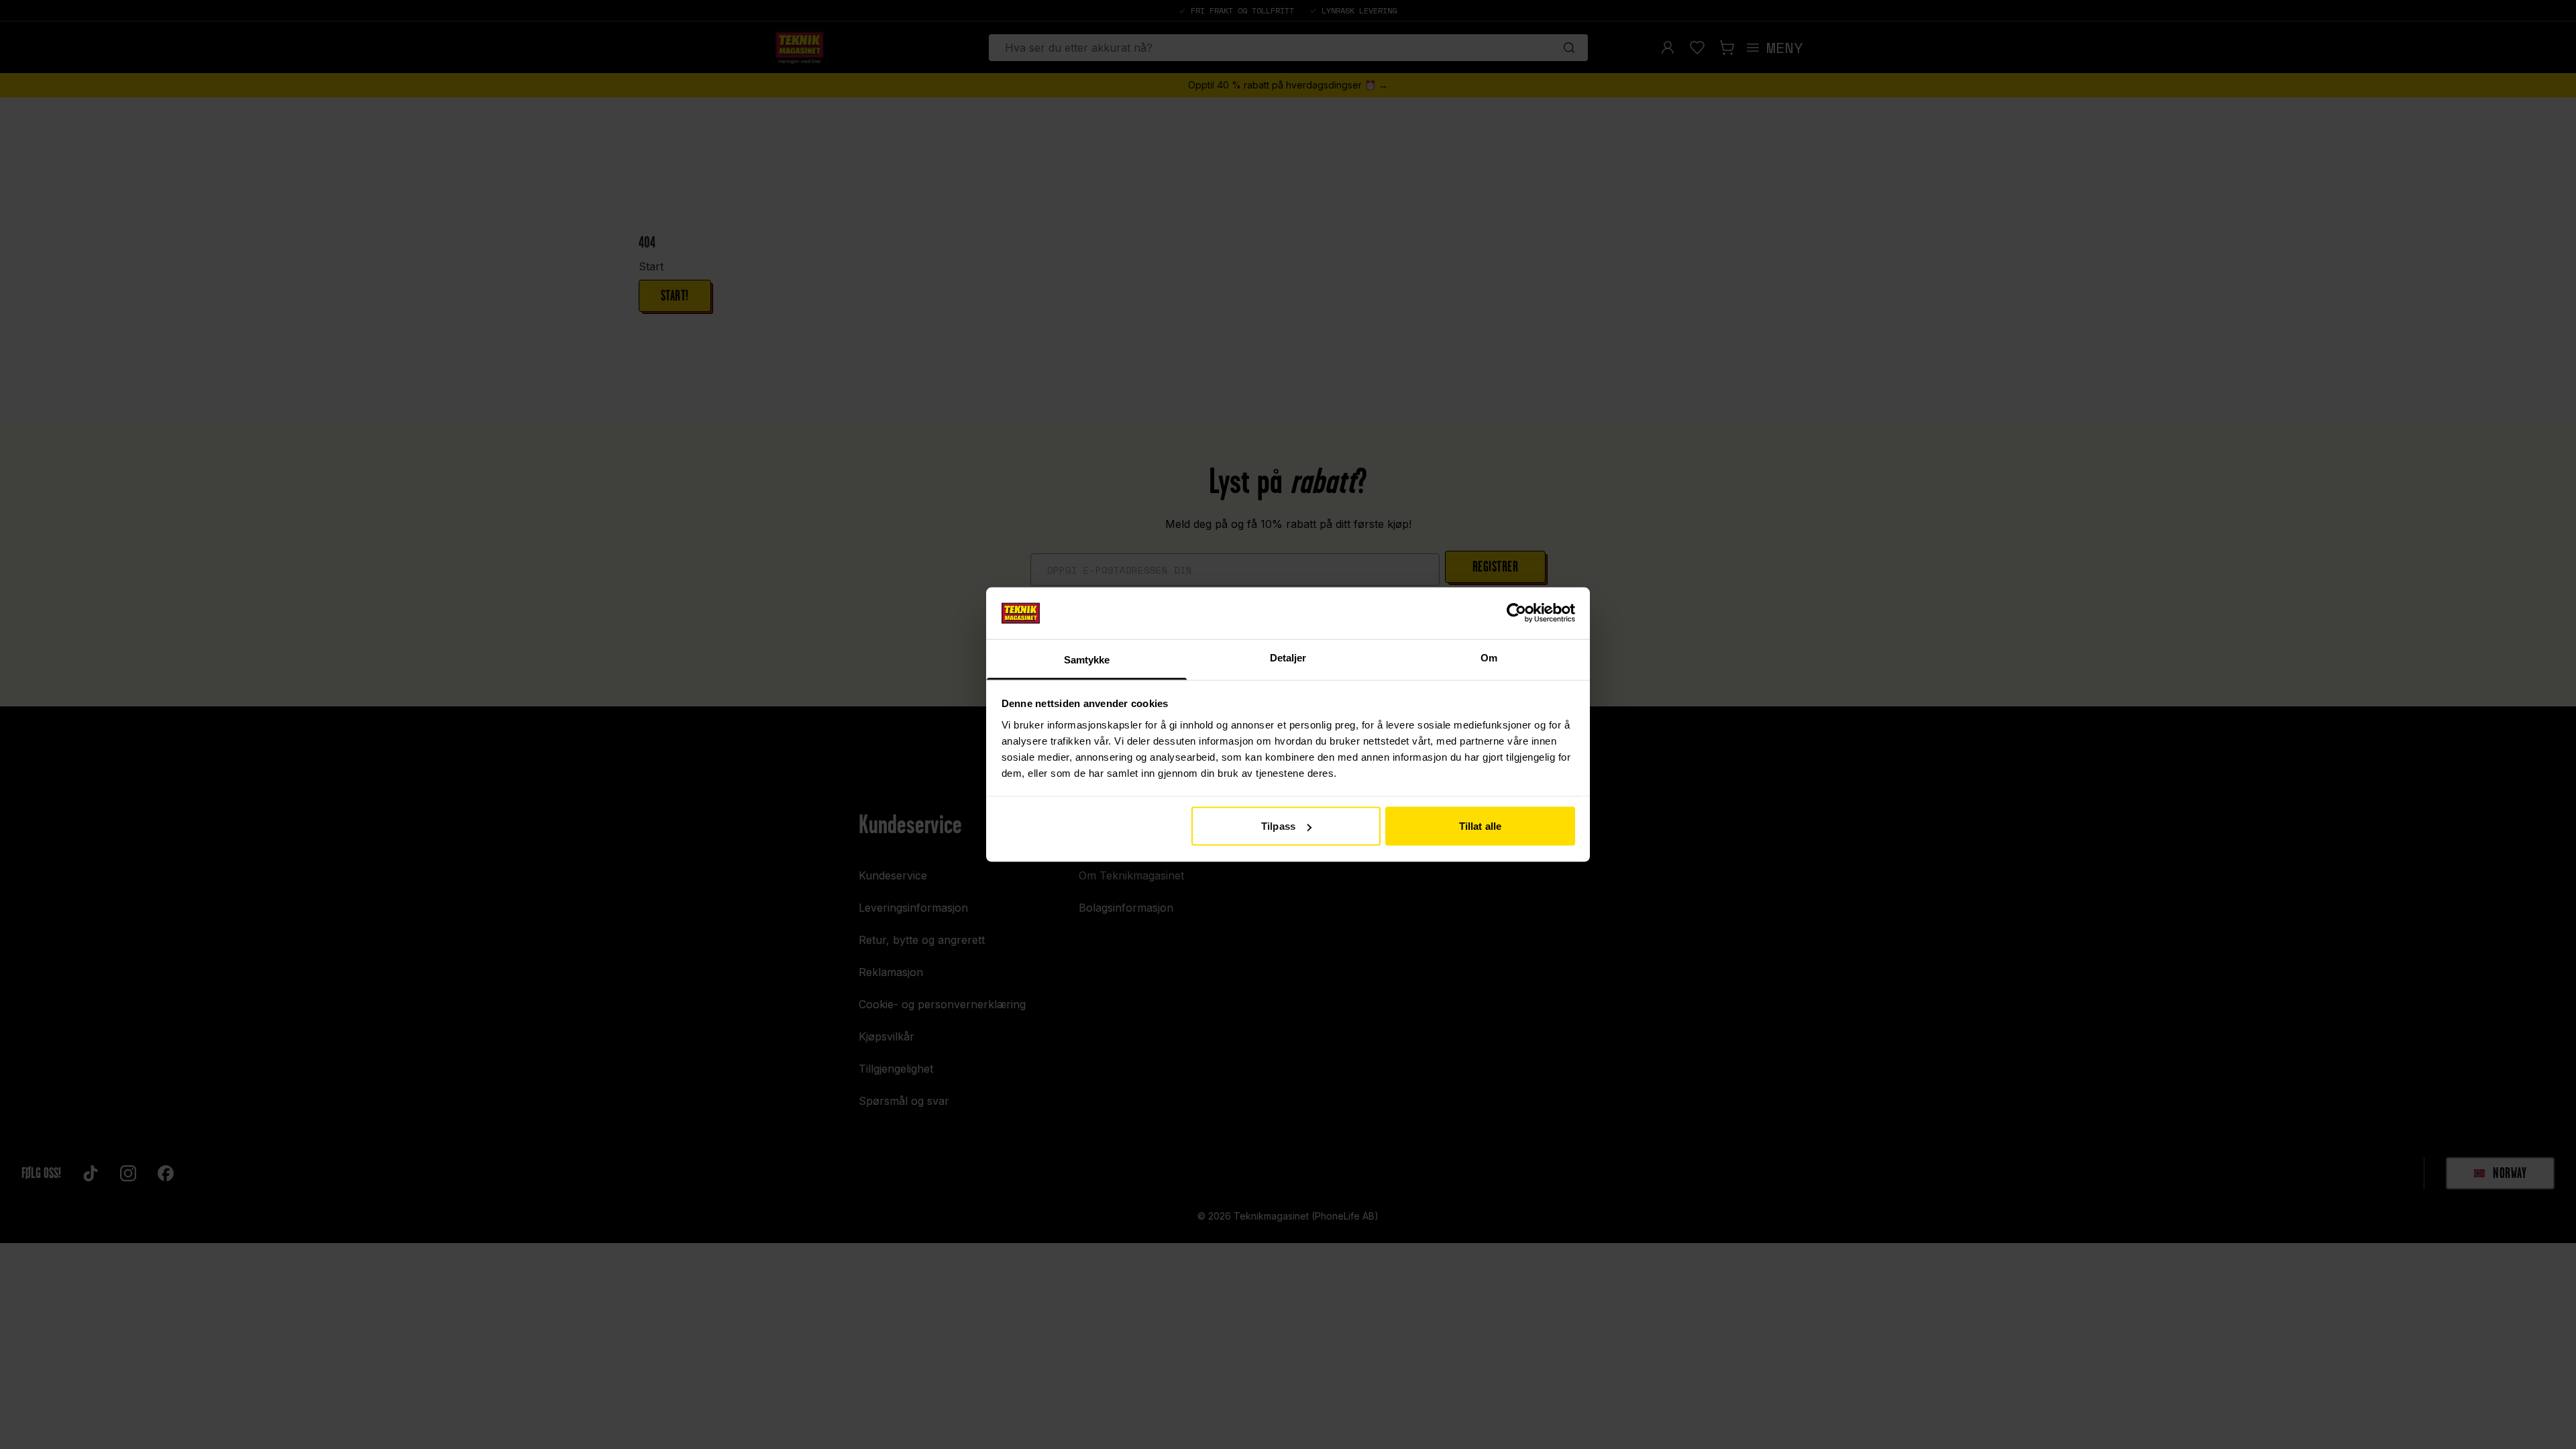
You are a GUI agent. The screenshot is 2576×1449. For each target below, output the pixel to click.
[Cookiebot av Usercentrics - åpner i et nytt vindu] (1516, 613)
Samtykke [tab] (1087, 659)
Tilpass (1278, 826)
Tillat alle (1480, 826)
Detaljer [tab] (1288, 657)
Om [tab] (1489, 657)
